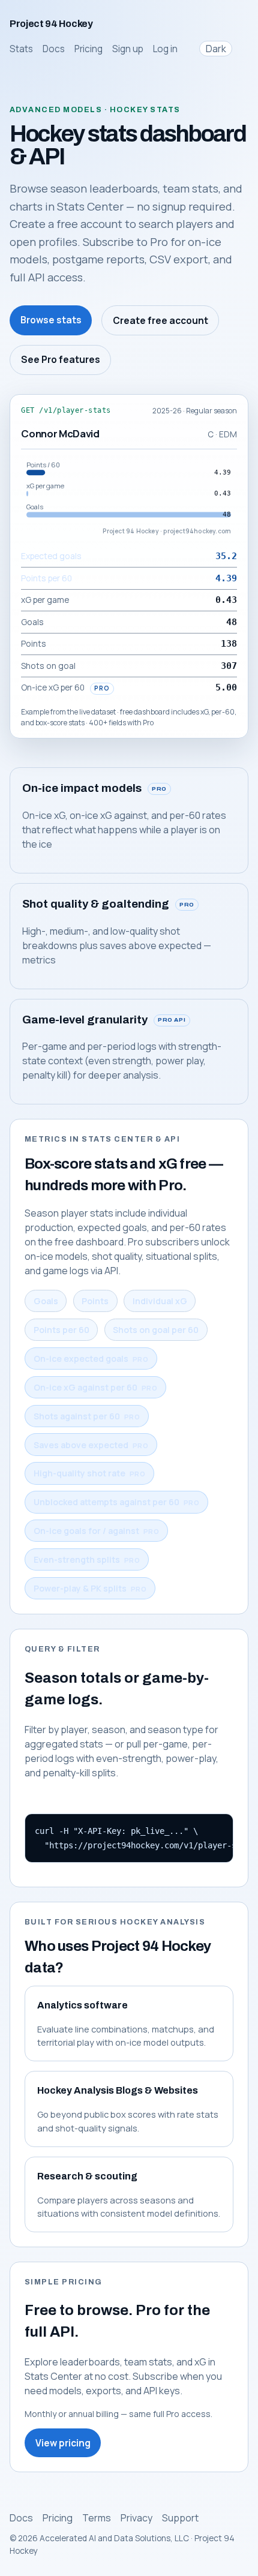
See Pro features (61, 360)
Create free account (160, 321)
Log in (165, 49)
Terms (97, 2518)
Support (180, 2518)
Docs (54, 49)
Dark (216, 49)
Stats (21, 49)
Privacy (136, 2518)
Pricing (88, 49)
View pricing (63, 2443)
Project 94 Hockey (51, 24)
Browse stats (51, 320)
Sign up (128, 49)
